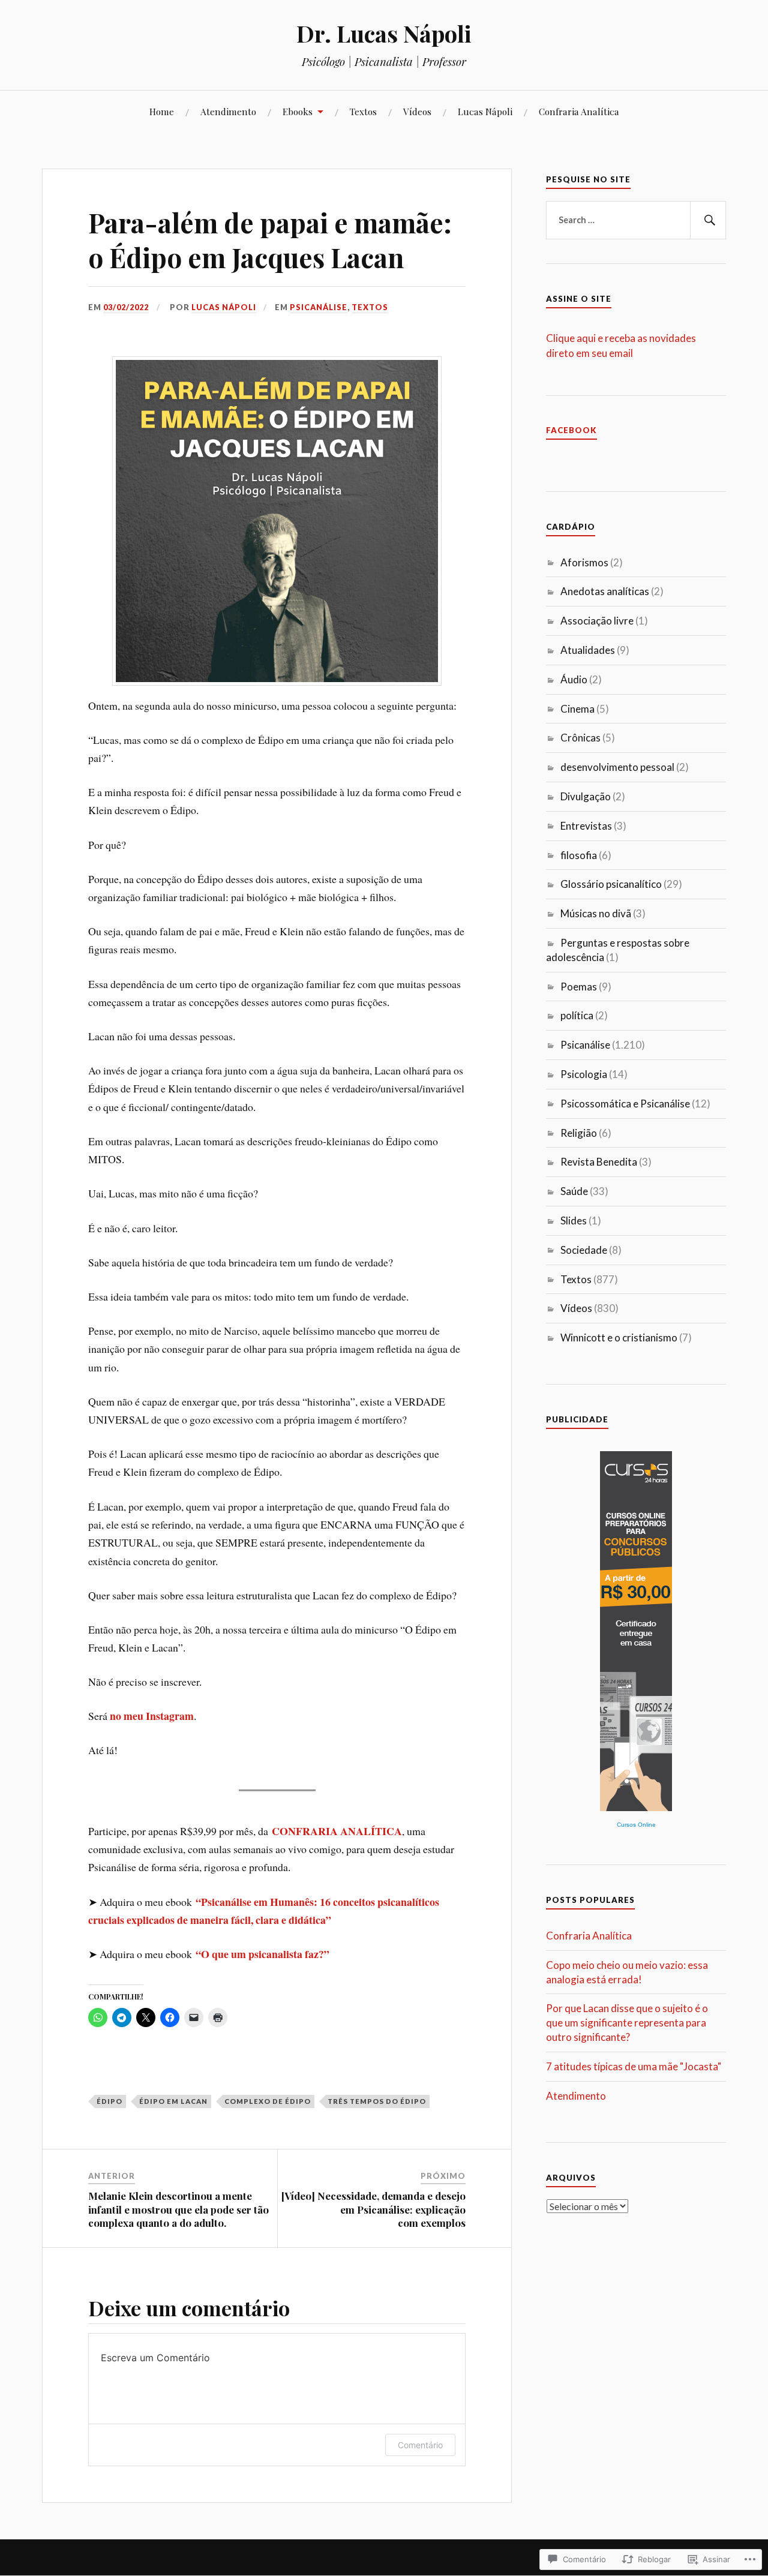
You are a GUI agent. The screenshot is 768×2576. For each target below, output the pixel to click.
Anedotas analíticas (605, 591)
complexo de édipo (268, 2101)
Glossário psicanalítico (611, 884)
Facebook (571, 430)
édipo (109, 2101)
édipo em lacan (173, 2101)
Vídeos (417, 111)
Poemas (579, 987)
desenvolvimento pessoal (617, 767)
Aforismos (584, 562)
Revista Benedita (599, 1162)
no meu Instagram (152, 1716)
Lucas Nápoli (485, 111)
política (577, 1015)
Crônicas (580, 738)
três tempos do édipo (377, 2101)
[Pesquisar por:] (636, 220)
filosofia (579, 855)
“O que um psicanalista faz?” (262, 1954)
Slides (574, 1221)
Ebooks (298, 111)
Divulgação (586, 796)
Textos (363, 111)
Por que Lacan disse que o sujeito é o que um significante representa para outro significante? (627, 2023)
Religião (579, 1133)
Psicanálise (319, 307)
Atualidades (588, 650)
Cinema (577, 709)
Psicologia (584, 1074)
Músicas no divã (596, 913)
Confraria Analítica (579, 111)
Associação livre (597, 621)
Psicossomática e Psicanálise (625, 1104)
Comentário (420, 2445)
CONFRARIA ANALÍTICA (337, 1831)
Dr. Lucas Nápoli (384, 33)
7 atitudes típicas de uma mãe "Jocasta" (634, 2066)
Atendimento (228, 111)
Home (162, 111)
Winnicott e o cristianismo (619, 1337)
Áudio (574, 679)
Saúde (574, 1191)
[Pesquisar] (708, 220)
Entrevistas (586, 826)
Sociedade (584, 1250)
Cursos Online (636, 1825)
